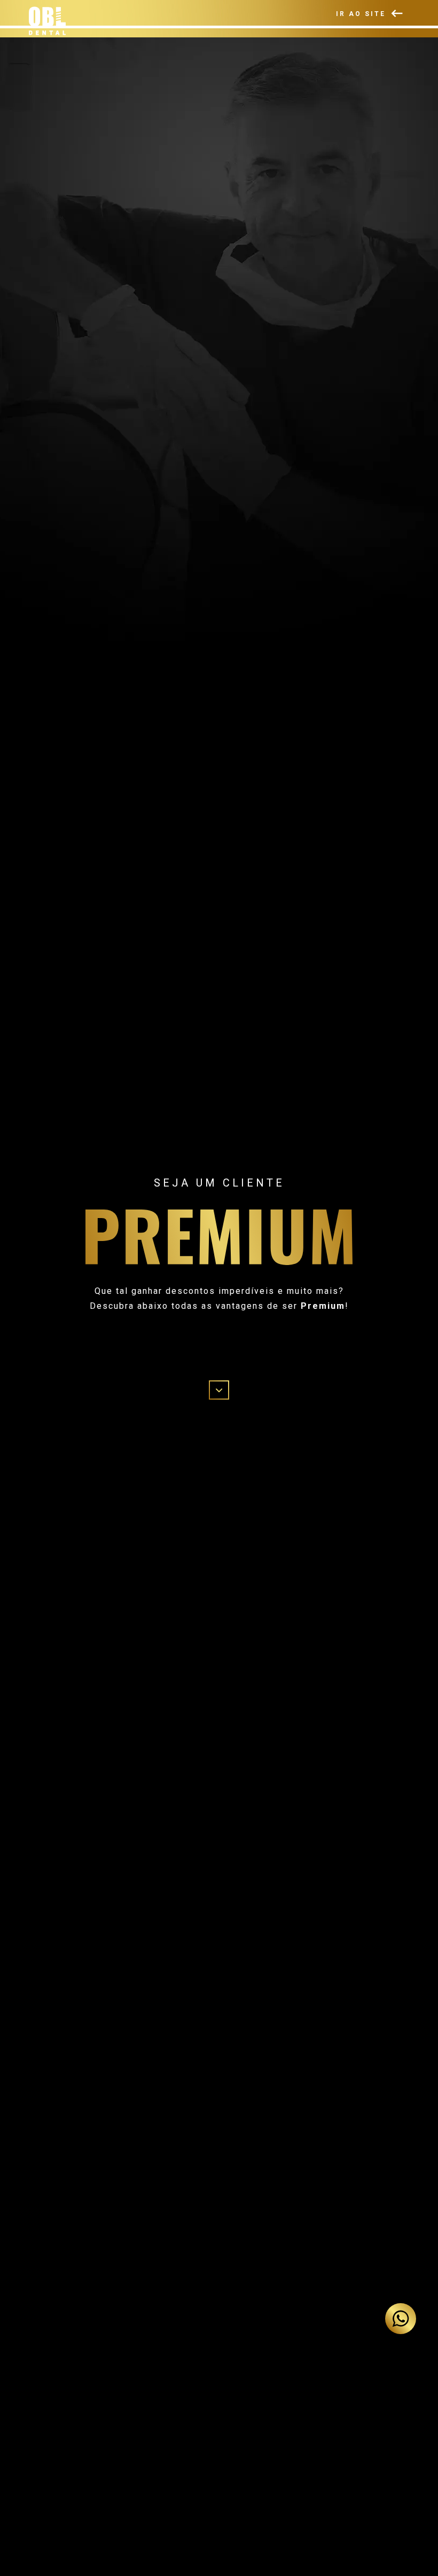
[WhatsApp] (401, 2319)
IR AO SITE (362, 13)
